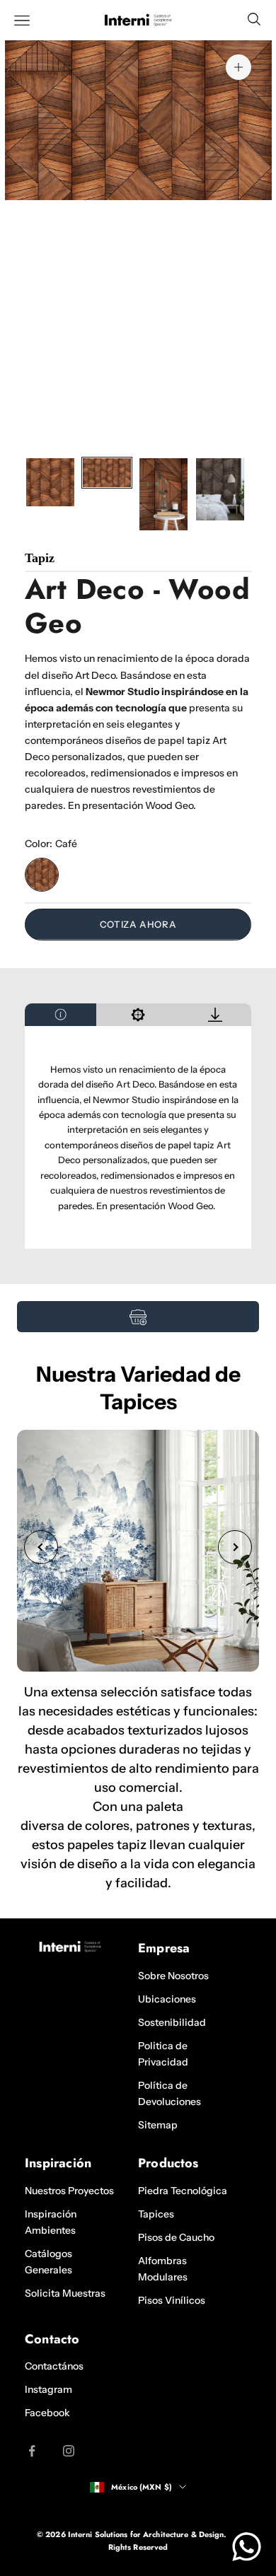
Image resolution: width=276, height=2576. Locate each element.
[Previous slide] (41, 1547)
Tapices (156, 2214)
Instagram (48, 2389)
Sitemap (158, 2125)
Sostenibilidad (172, 2022)
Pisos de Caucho (176, 2237)
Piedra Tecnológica (183, 2191)
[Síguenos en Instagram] (69, 2451)
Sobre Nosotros (173, 1976)
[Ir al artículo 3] (163, 494)
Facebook (47, 2413)
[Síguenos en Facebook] (32, 2451)
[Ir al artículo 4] (220, 489)
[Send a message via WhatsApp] (247, 2547)
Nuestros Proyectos (69, 2191)
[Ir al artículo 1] (50, 482)
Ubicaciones (167, 1999)
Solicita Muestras (65, 2293)
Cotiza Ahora (138, 924)
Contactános (54, 2366)
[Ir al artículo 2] (107, 473)
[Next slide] (235, 1547)
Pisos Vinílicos (172, 2300)
